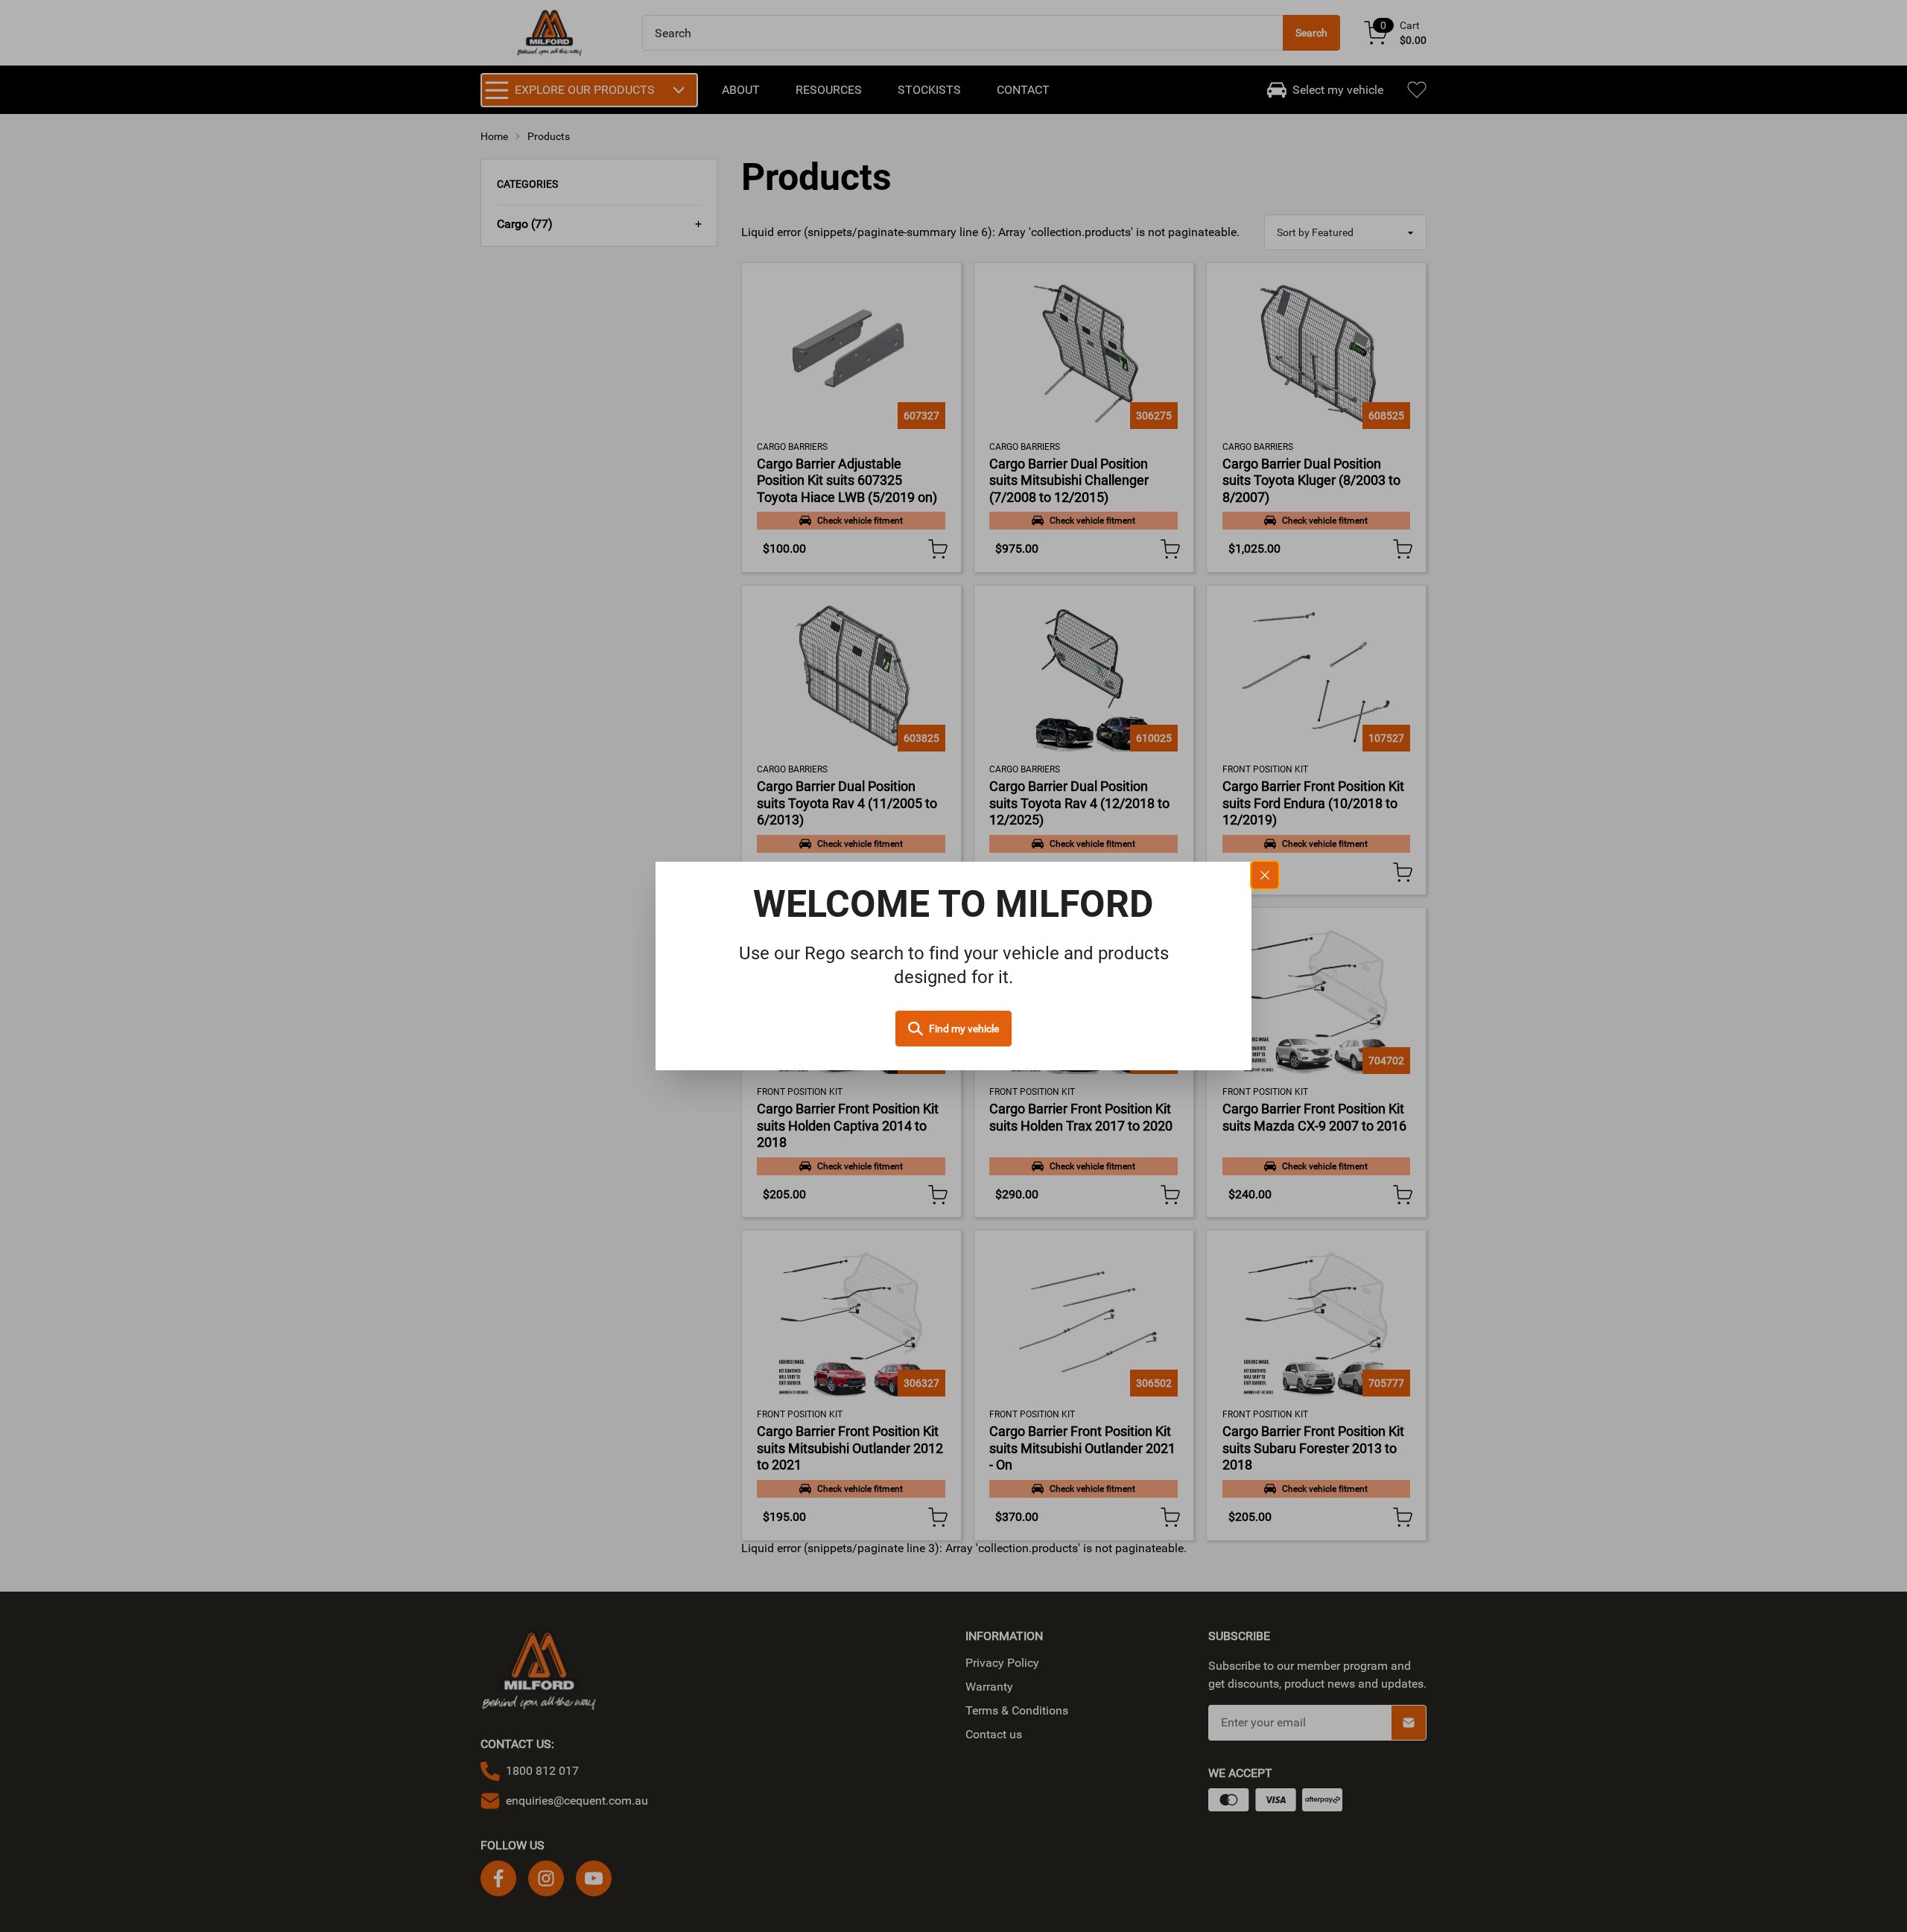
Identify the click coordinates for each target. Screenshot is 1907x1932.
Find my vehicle (964, 1029)
